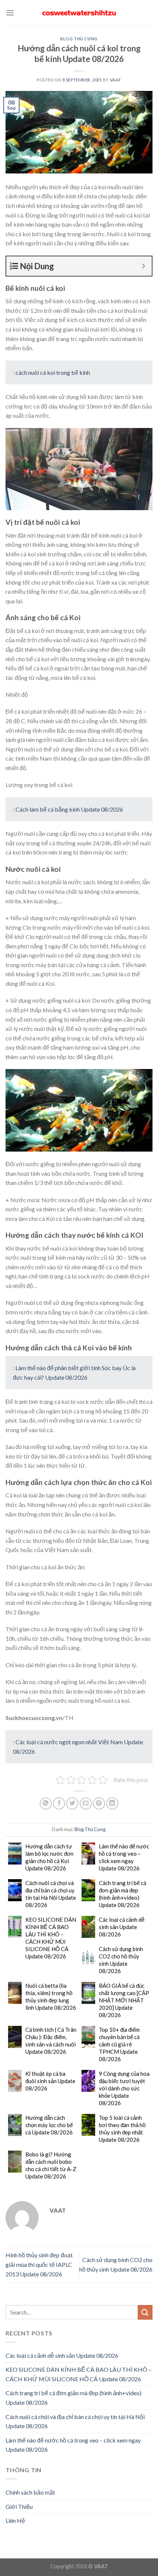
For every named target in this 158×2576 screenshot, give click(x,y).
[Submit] (145, 2312)
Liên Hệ (15, 2520)
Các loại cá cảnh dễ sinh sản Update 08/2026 (122, 1927)
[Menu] (10, 13)
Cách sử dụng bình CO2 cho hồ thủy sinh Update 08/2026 (121, 1960)
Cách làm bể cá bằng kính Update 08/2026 (69, 809)
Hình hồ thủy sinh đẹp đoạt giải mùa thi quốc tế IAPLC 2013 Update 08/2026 (39, 2264)
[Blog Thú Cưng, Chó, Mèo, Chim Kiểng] (79, 13)
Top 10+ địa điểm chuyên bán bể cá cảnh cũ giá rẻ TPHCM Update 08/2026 (119, 2044)
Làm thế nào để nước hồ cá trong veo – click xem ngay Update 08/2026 (124, 1857)
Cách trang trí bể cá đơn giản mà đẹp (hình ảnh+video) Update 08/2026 (123, 1894)
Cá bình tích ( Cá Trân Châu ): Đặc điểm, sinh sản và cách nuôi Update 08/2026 (51, 2041)
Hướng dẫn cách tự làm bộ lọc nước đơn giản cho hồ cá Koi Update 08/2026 (49, 1857)
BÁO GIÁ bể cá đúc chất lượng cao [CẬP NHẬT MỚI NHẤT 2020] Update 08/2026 (124, 2000)
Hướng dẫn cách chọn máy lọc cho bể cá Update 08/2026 (49, 2125)
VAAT (116, 80)
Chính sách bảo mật (30, 2492)
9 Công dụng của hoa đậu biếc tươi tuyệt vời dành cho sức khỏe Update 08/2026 (124, 2088)
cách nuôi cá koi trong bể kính (53, 372)
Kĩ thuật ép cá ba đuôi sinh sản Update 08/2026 (50, 2081)
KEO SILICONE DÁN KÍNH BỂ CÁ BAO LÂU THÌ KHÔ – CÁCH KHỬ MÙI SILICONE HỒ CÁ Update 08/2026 (51, 1938)
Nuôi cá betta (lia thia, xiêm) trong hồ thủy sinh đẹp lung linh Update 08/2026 (51, 1997)
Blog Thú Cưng (79, 39)
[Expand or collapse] (143, 266)
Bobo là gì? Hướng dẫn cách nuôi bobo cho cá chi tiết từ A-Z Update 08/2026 (51, 2165)
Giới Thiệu (19, 2507)
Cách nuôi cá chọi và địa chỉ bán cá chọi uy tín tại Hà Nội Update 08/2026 (51, 1894)
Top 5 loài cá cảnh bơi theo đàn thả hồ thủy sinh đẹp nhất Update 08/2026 (122, 2129)
